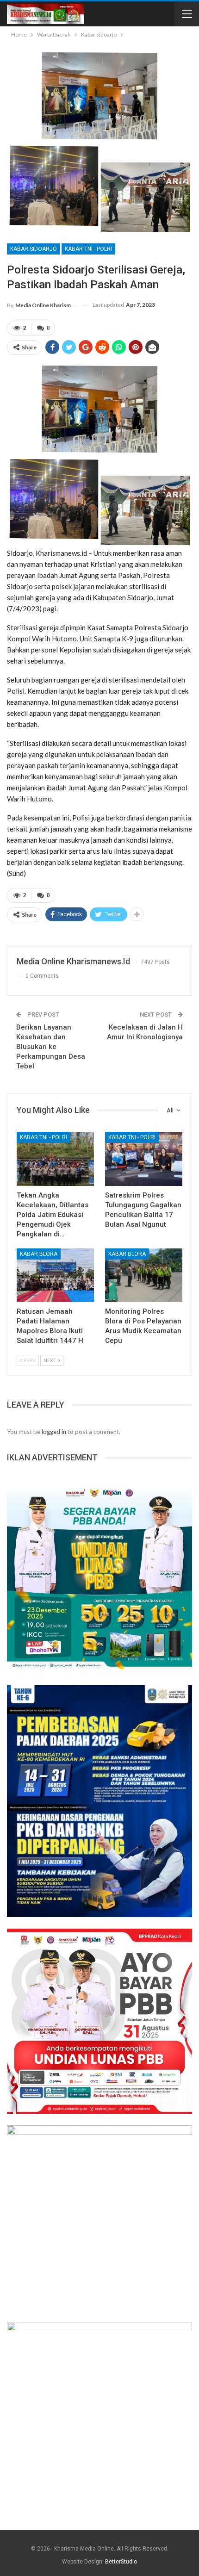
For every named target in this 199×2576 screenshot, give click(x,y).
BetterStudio (121, 2562)
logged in (54, 1432)
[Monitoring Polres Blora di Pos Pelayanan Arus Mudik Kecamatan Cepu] (144, 1276)
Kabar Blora (39, 1254)
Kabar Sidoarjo (34, 249)
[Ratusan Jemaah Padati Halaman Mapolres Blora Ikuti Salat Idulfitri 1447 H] (55, 1276)
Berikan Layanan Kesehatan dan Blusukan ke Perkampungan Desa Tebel (51, 1047)
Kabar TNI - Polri (88, 249)
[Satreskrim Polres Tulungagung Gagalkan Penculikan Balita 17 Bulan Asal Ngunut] (144, 1159)
